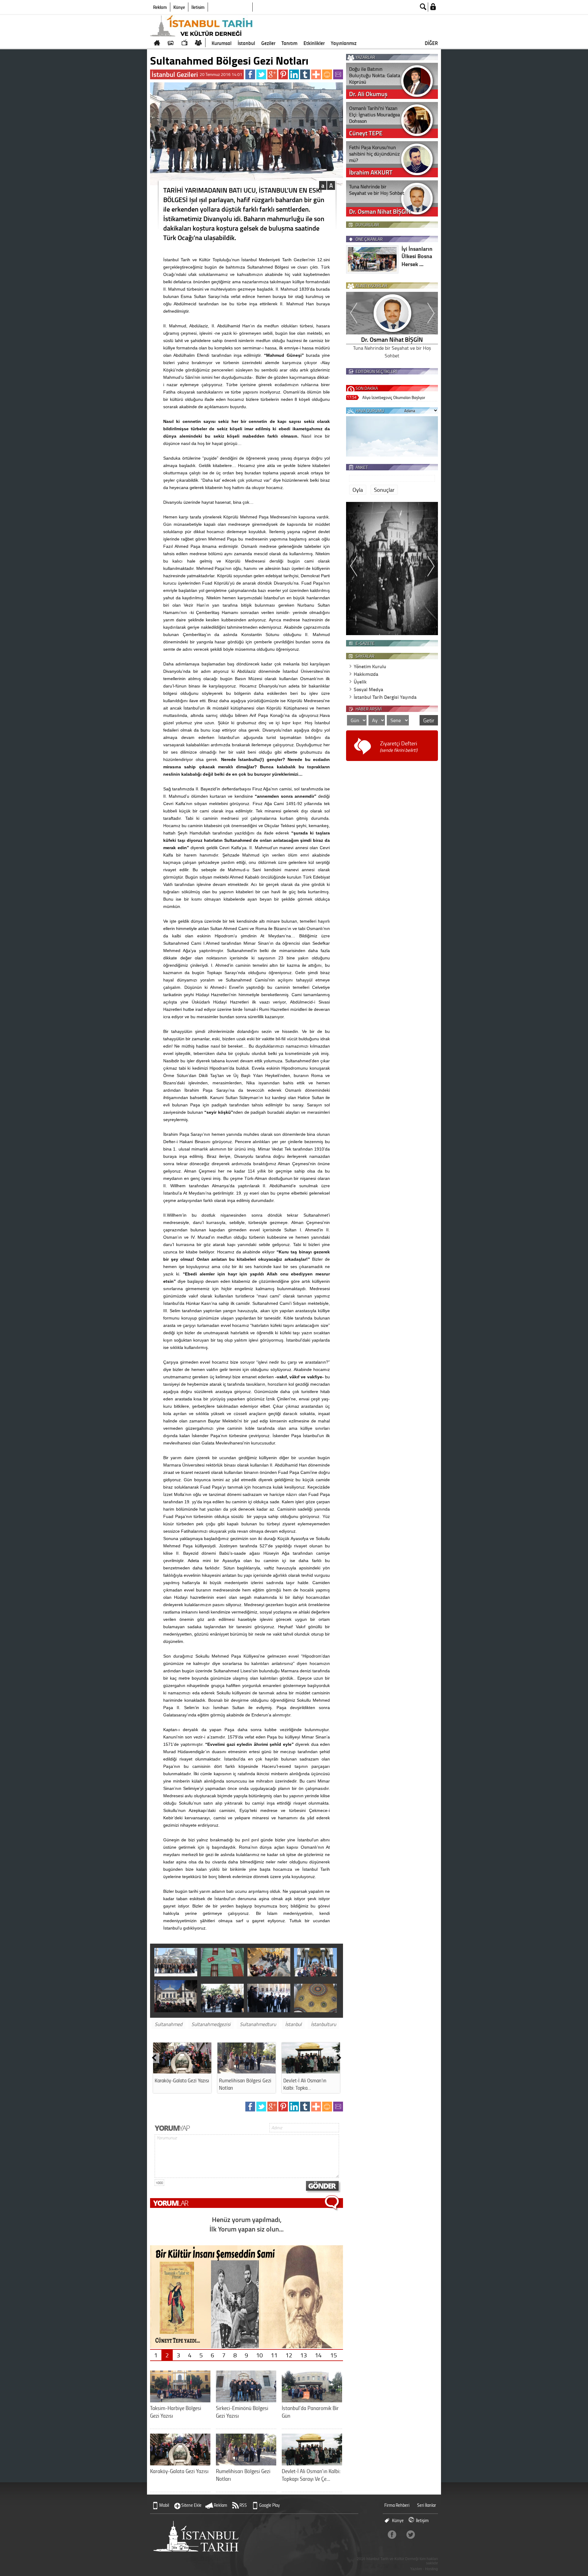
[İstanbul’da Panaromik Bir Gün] (312, 2400)
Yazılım (416, 2569)
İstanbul (246, 43)
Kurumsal (222, 43)
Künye (179, 7)
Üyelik (360, 682)
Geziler (268, 43)
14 (318, 2355)
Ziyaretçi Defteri (399, 746)
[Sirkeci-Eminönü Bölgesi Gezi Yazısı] (246, 2400)
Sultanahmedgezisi (211, 2024)
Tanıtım (289, 43)
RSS (243, 2505)
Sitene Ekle (191, 2505)
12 (289, 2355)
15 (334, 2355)
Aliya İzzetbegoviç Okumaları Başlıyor (394, 397)
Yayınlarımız (344, 43)
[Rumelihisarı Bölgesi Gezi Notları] (247, 2071)
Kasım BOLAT (392, 339)
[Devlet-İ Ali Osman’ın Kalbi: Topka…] (311, 2071)
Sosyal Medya (368, 689)
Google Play (269, 2505)
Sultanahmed (168, 2024)
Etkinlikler (314, 43)
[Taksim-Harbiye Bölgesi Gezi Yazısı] (180, 2400)
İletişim (198, 7)
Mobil (164, 2505)
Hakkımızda (366, 674)
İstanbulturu (323, 2024)
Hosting (432, 2569)
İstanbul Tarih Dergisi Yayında (385, 697)
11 (274, 2355)
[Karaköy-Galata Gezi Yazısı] (182, 2071)
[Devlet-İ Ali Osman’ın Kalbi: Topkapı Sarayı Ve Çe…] (312, 2463)
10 (259, 2355)
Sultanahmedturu (258, 2024)
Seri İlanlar (427, 2505)
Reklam (160, 7)
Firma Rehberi (397, 2505)
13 (303, 2355)
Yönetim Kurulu (370, 666)
